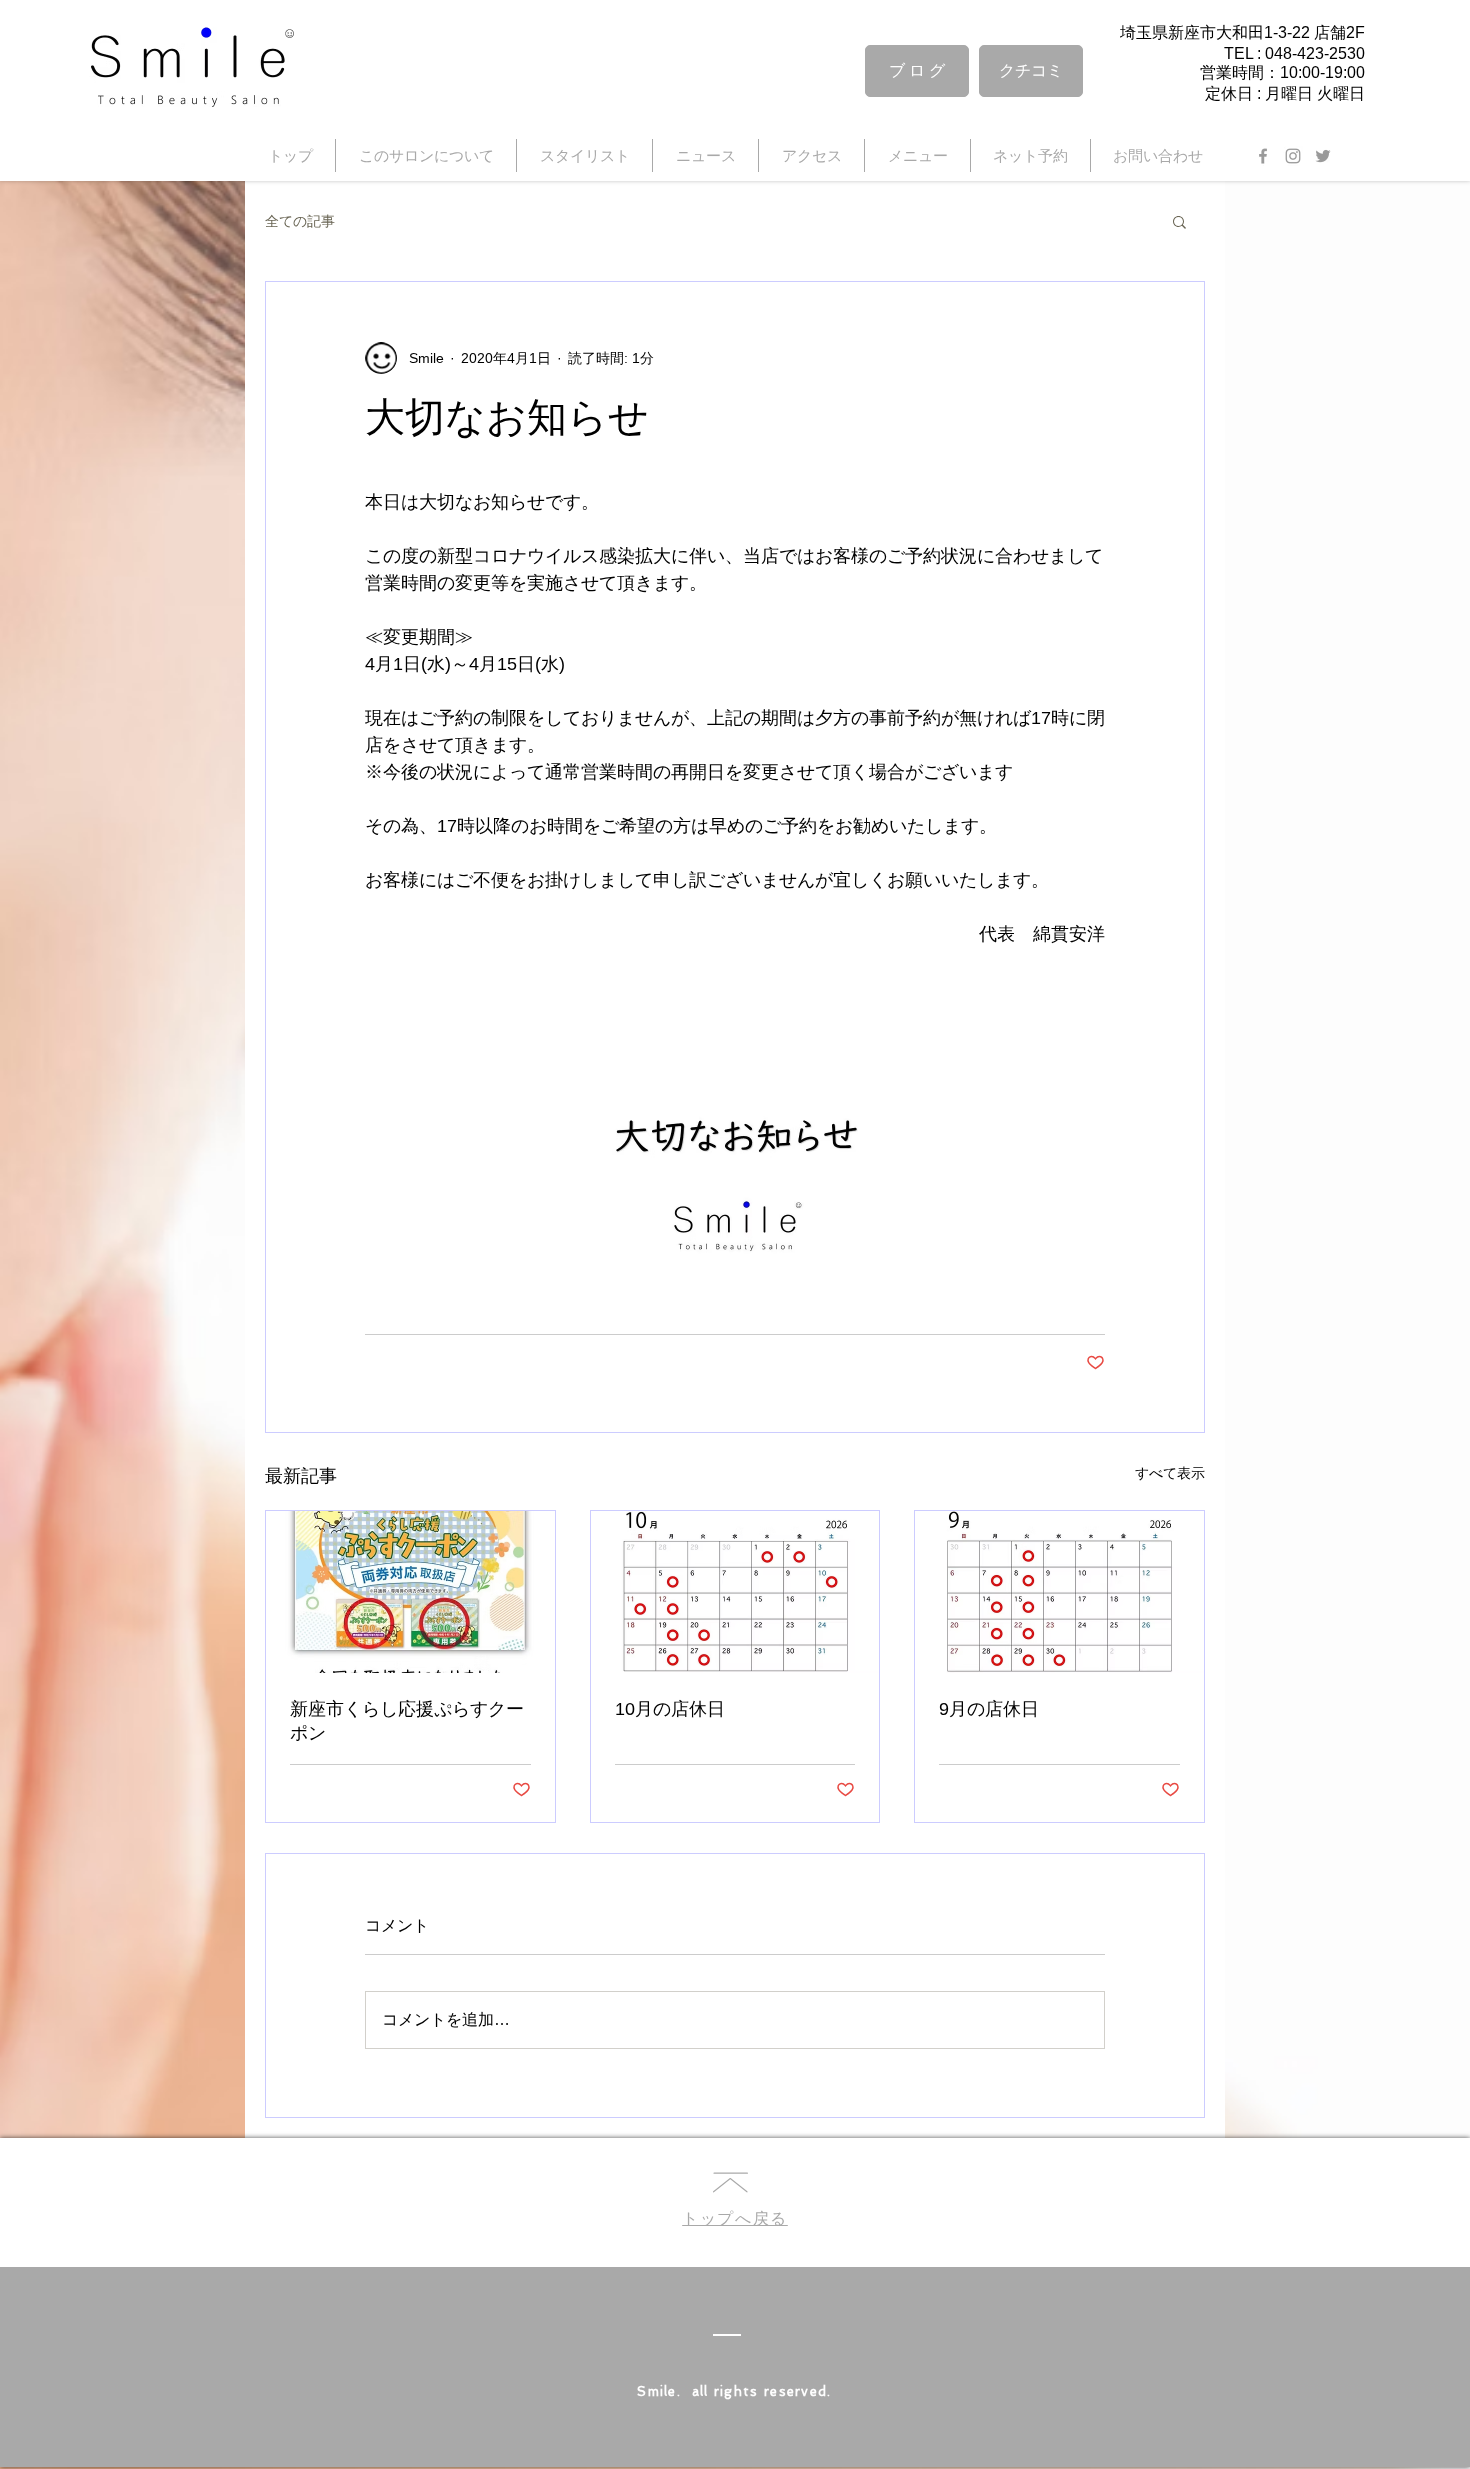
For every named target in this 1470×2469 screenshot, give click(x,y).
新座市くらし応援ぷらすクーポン (407, 1721)
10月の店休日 (670, 1709)
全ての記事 (300, 221)
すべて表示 (1170, 1473)
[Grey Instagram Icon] (1293, 156)
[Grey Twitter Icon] (1323, 156)
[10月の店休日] (735, 1592)
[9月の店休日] (1059, 1592)
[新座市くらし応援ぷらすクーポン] (410, 1592)
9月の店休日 (989, 1709)
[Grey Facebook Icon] (1263, 156)
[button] (1179, 221)
